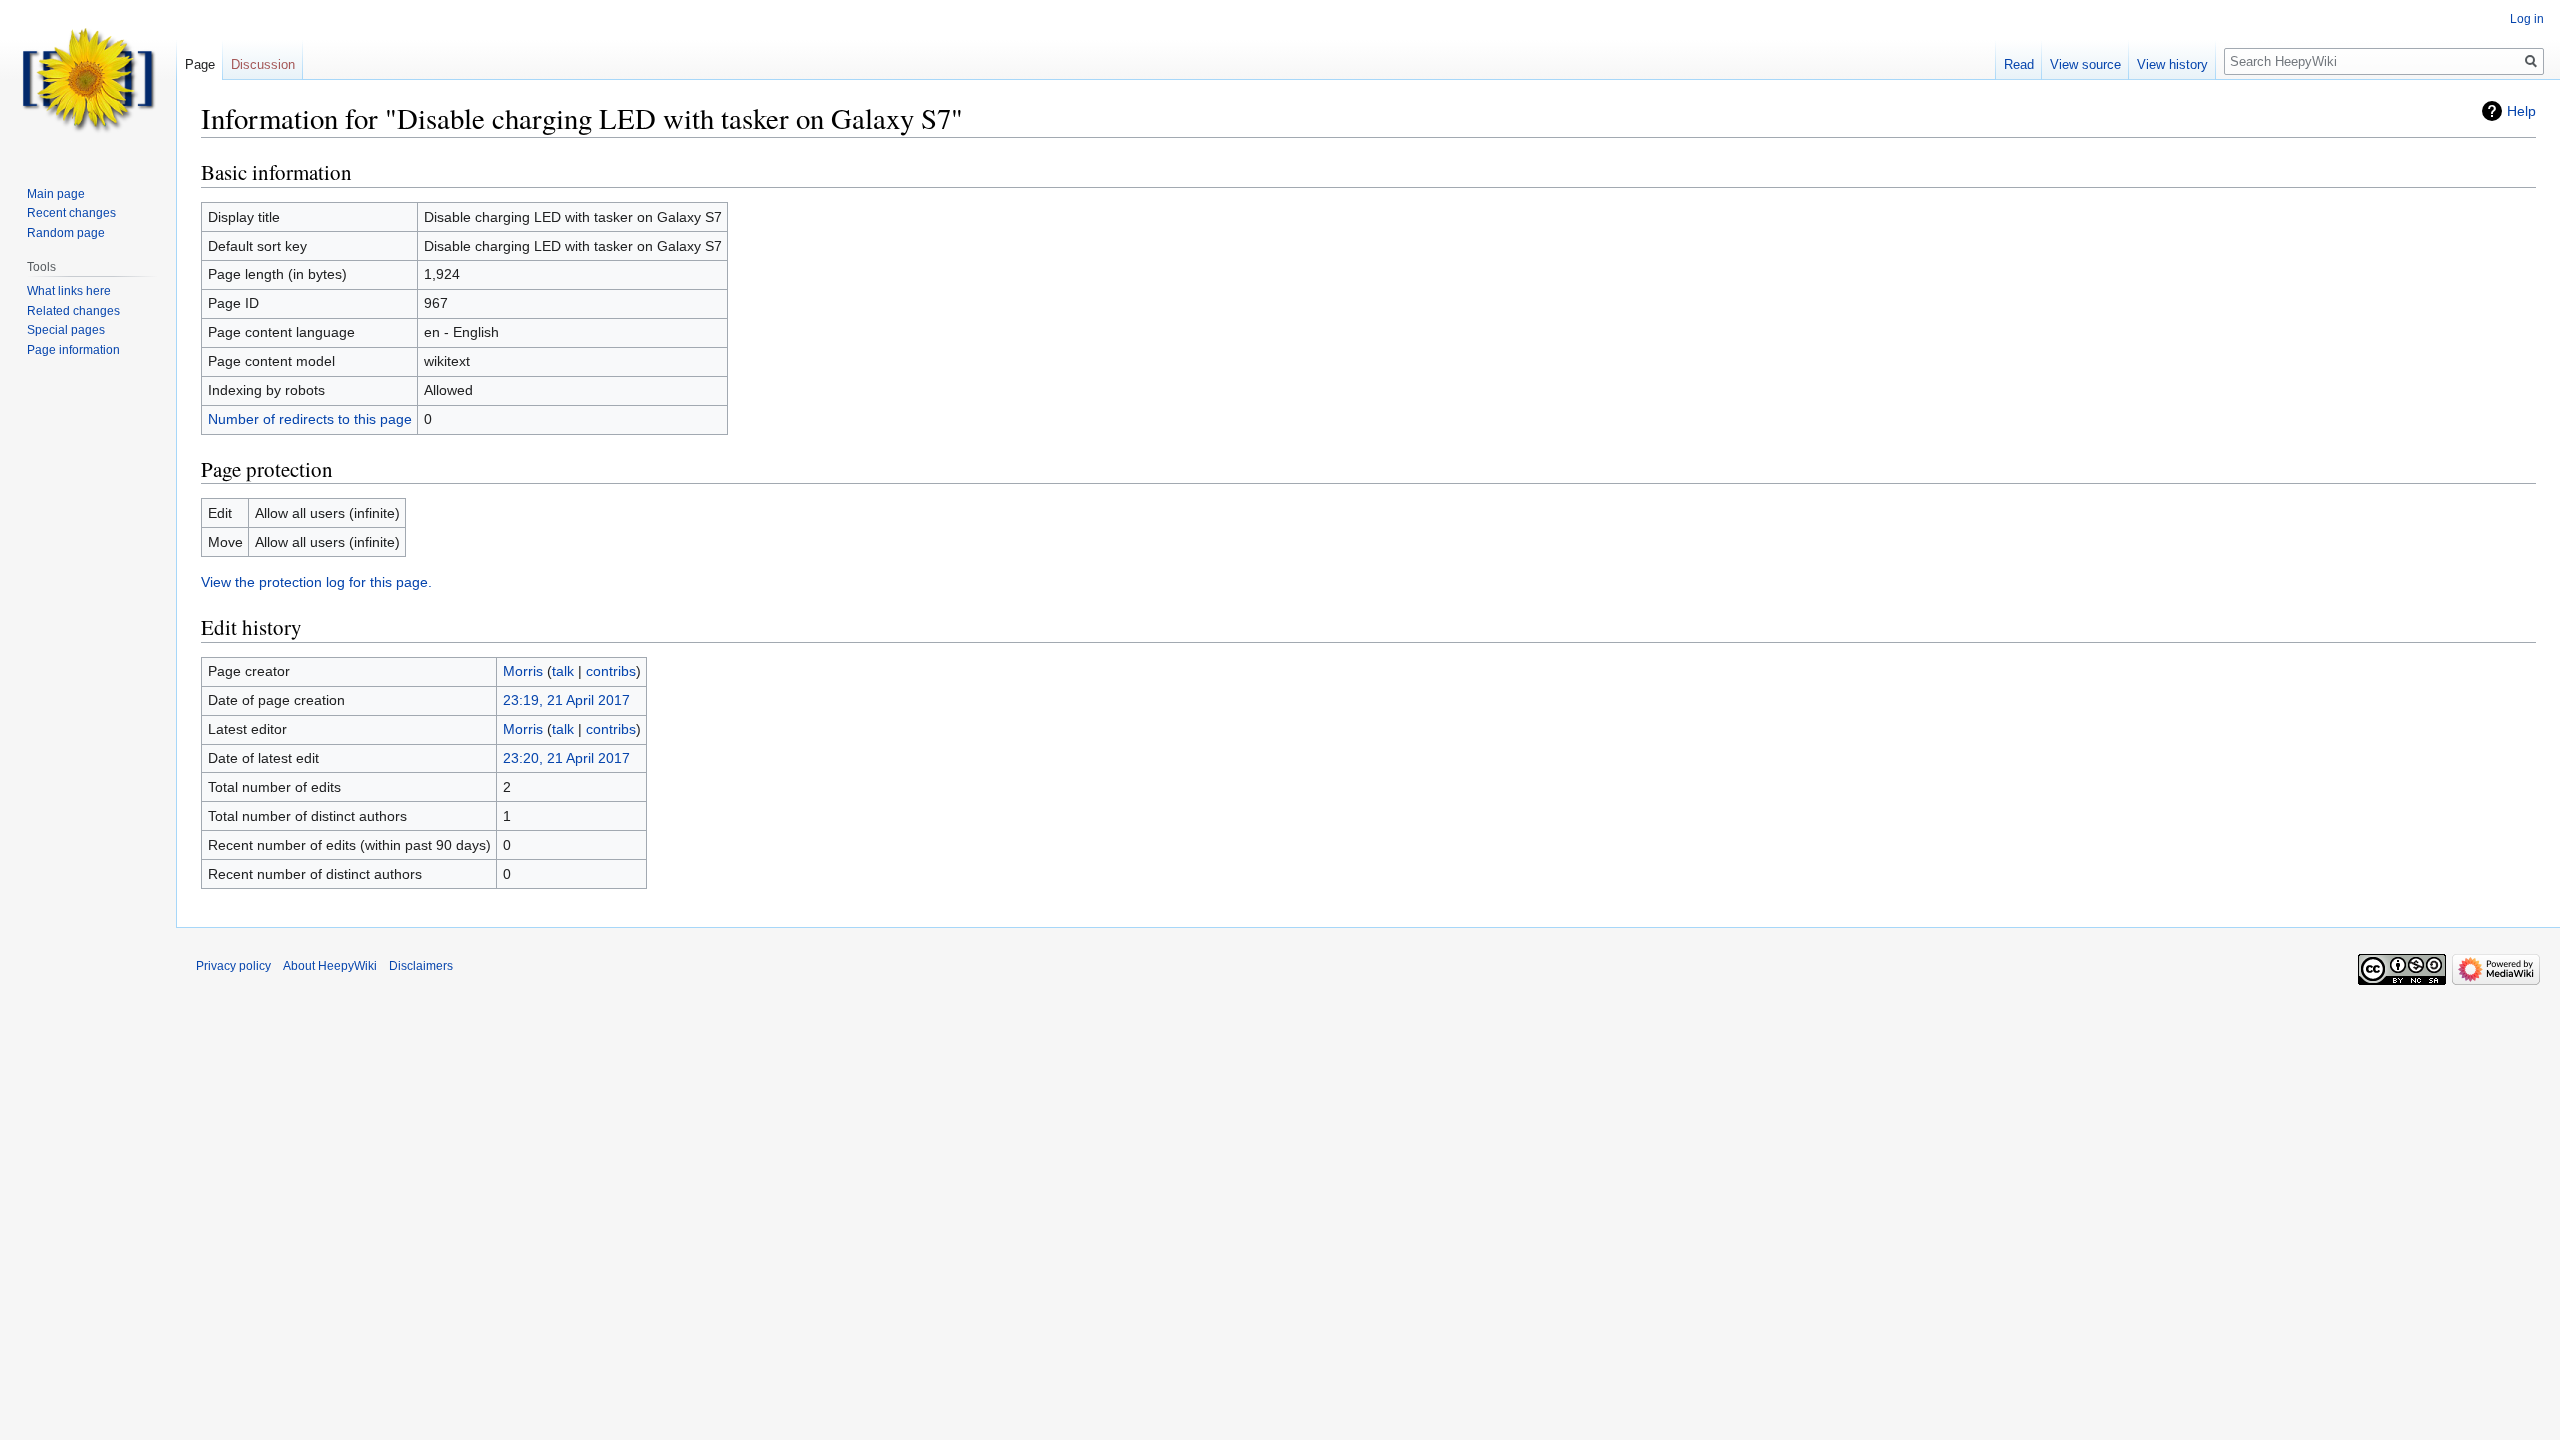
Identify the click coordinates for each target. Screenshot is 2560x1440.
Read (2019, 64)
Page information (73, 350)
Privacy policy (233, 966)
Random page (66, 233)
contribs (611, 671)
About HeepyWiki (330, 966)
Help (2521, 111)
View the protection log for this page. (316, 582)
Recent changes (71, 213)
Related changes (73, 311)
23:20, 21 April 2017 (566, 758)
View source (2085, 64)
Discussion (263, 64)
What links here (69, 291)
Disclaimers (421, 966)
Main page (56, 194)
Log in (2527, 19)
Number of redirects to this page (310, 419)
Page (200, 64)
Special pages (66, 330)
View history (2172, 64)
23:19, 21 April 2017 (566, 700)
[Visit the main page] (88, 80)
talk (563, 671)
